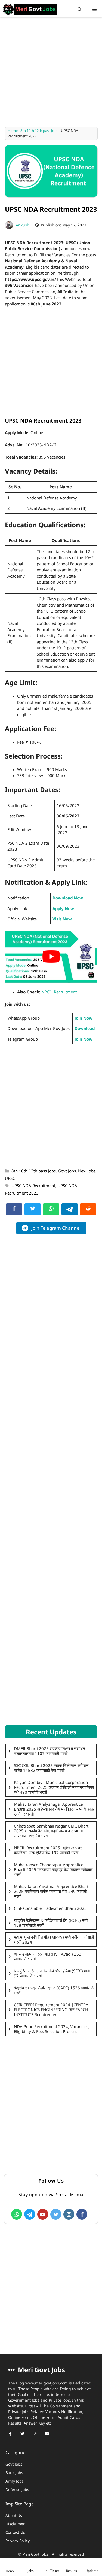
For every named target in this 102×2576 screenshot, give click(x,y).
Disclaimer (15, 2524)
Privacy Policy (18, 2541)
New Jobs (87, 1171)
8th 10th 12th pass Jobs (39, 131)
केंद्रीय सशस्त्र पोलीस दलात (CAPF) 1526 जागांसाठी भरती (54, 1990)
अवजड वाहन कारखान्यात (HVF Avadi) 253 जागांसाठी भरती (48, 1956)
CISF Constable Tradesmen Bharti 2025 (50, 1908)
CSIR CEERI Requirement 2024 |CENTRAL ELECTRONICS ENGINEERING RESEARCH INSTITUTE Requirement (52, 2010)
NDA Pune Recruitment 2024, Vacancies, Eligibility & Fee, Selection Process (52, 2029)
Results (72, 2571)
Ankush (23, 225)
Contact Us (15, 2532)
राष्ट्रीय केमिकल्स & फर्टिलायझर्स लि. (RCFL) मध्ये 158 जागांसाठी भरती (51, 1923)
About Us (14, 2515)
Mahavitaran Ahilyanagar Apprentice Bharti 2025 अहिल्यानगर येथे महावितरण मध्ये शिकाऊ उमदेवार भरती (54, 1809)
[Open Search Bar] (80, 9)
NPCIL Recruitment (59, 992)
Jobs (31, 2571)
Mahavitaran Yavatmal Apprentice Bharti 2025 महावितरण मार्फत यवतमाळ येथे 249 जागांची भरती (52, 1891)
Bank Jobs (14, 2473)
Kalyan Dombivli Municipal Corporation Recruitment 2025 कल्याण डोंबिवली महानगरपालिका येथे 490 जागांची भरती (54, 1787)
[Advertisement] (51, 74)
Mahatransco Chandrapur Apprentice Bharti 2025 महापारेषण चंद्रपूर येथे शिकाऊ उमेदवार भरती (53, 1869)
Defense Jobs (17, 2489)
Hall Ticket (51, 2571)
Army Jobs (15, 2481)
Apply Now (63, 908)
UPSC (10, 1178)
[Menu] (95, 9)
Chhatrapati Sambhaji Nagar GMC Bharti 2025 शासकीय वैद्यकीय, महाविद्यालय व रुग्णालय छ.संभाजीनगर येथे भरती (52, 1831)
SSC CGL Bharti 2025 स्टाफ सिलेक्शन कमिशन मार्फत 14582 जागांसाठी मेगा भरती (51, 1768)
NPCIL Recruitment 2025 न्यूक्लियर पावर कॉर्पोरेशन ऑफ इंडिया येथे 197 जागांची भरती (48, 1850)
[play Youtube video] (51, 957)
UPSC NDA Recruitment (33, 1186)
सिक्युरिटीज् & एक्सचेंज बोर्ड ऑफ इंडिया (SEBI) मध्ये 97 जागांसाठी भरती (52, 1973)
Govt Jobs (67, 1171)
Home (13, 131)
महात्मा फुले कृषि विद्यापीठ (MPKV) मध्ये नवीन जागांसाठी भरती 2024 (54, 1939)
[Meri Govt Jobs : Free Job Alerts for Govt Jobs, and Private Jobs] (30, 9)
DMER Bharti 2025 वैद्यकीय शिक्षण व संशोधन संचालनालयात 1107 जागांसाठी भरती (50, 1751)
